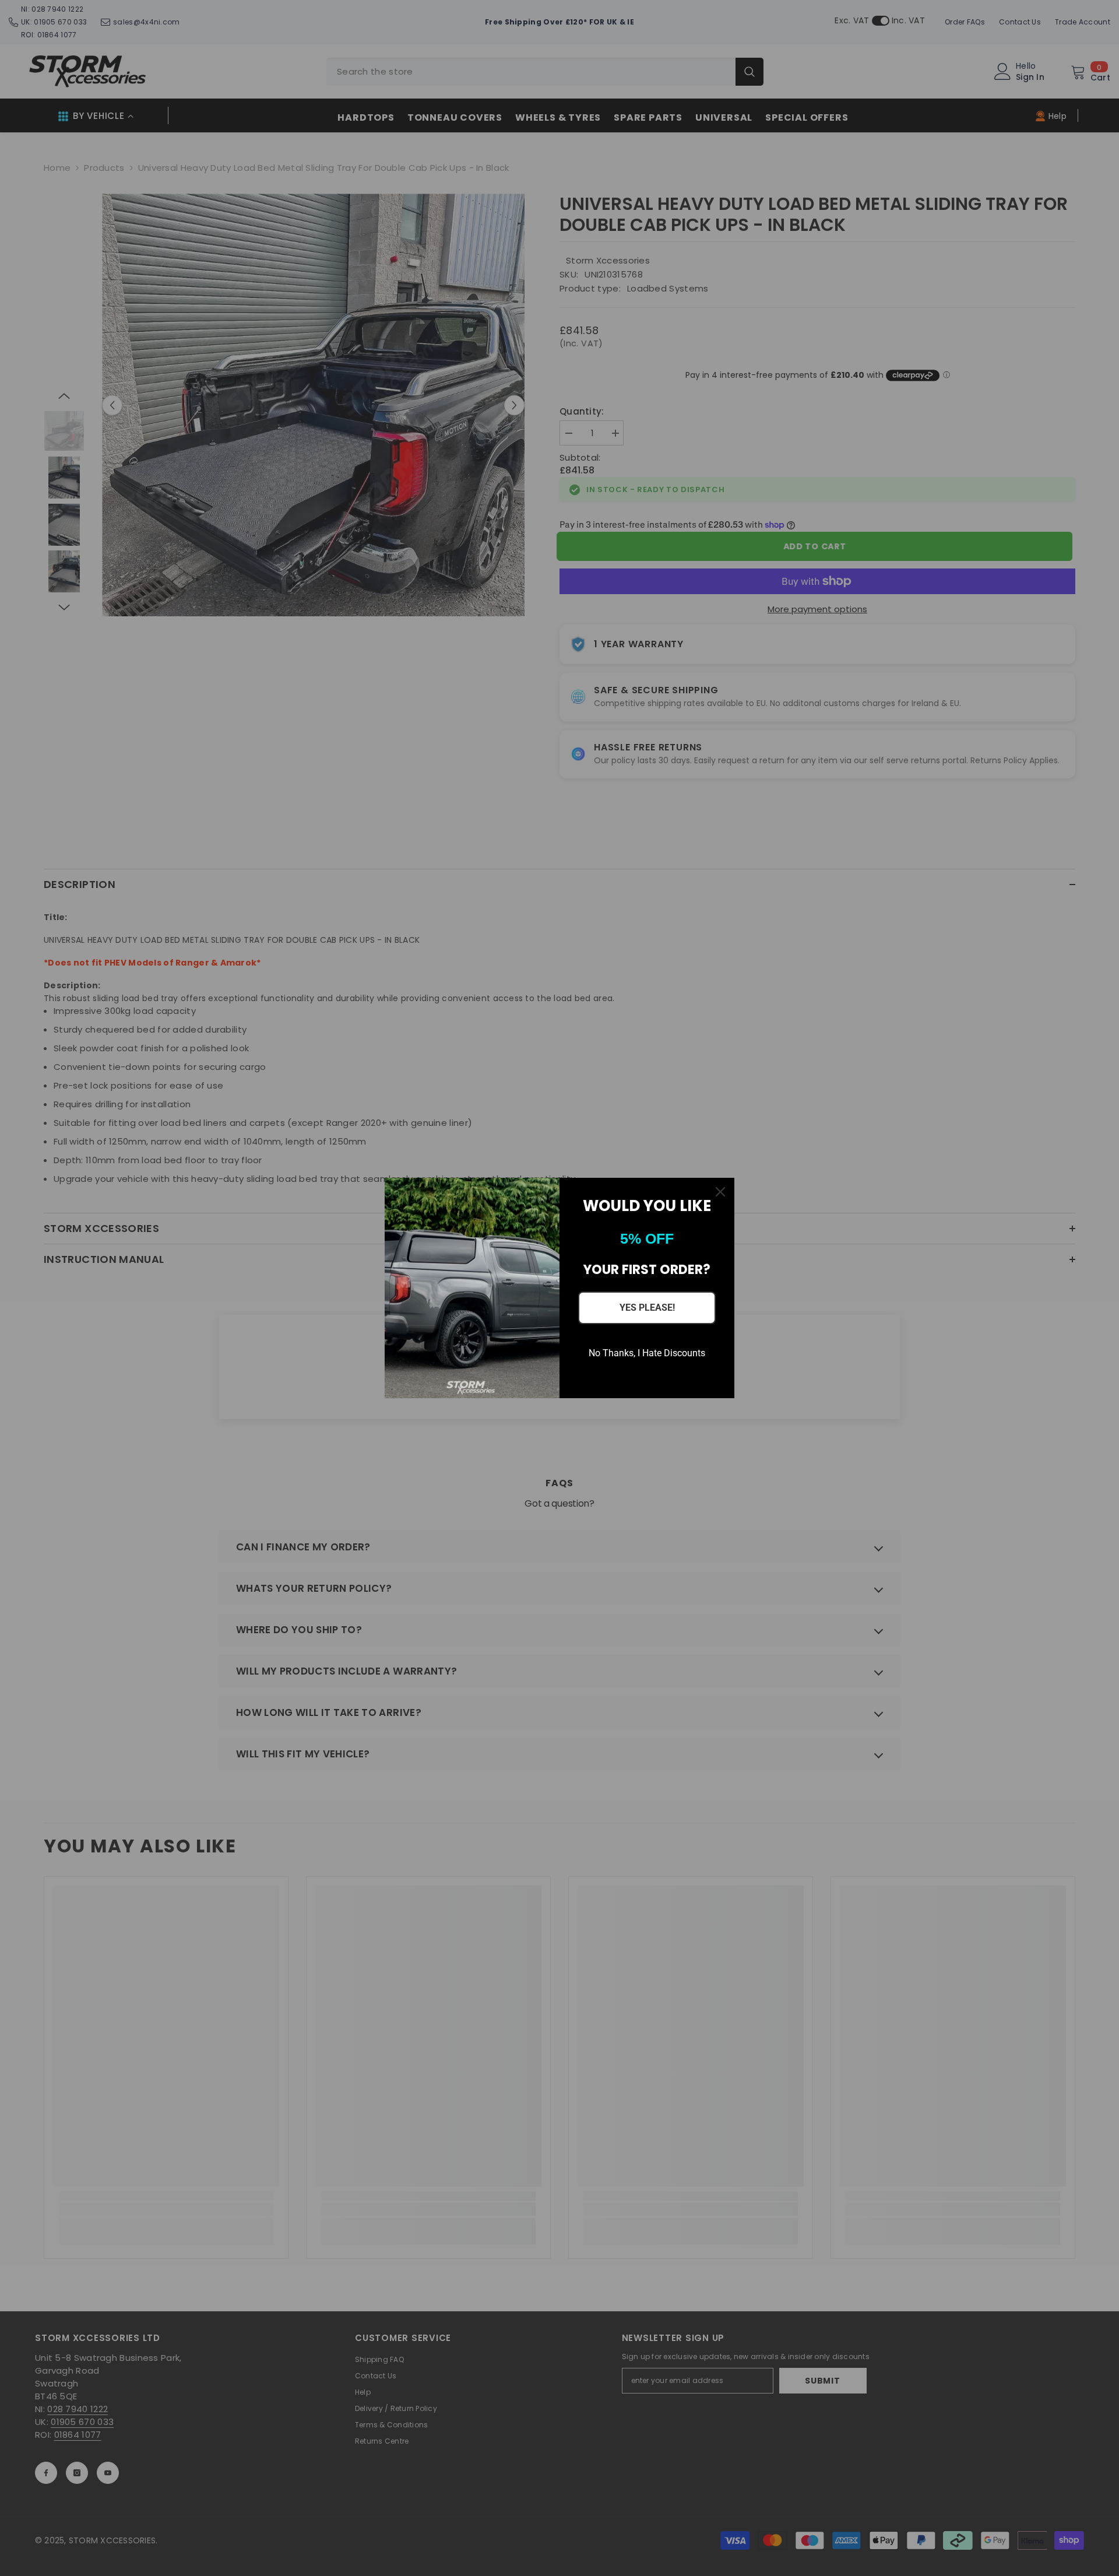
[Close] (720, 1192)
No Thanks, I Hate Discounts (647, 1353)
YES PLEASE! (647, 1308)
